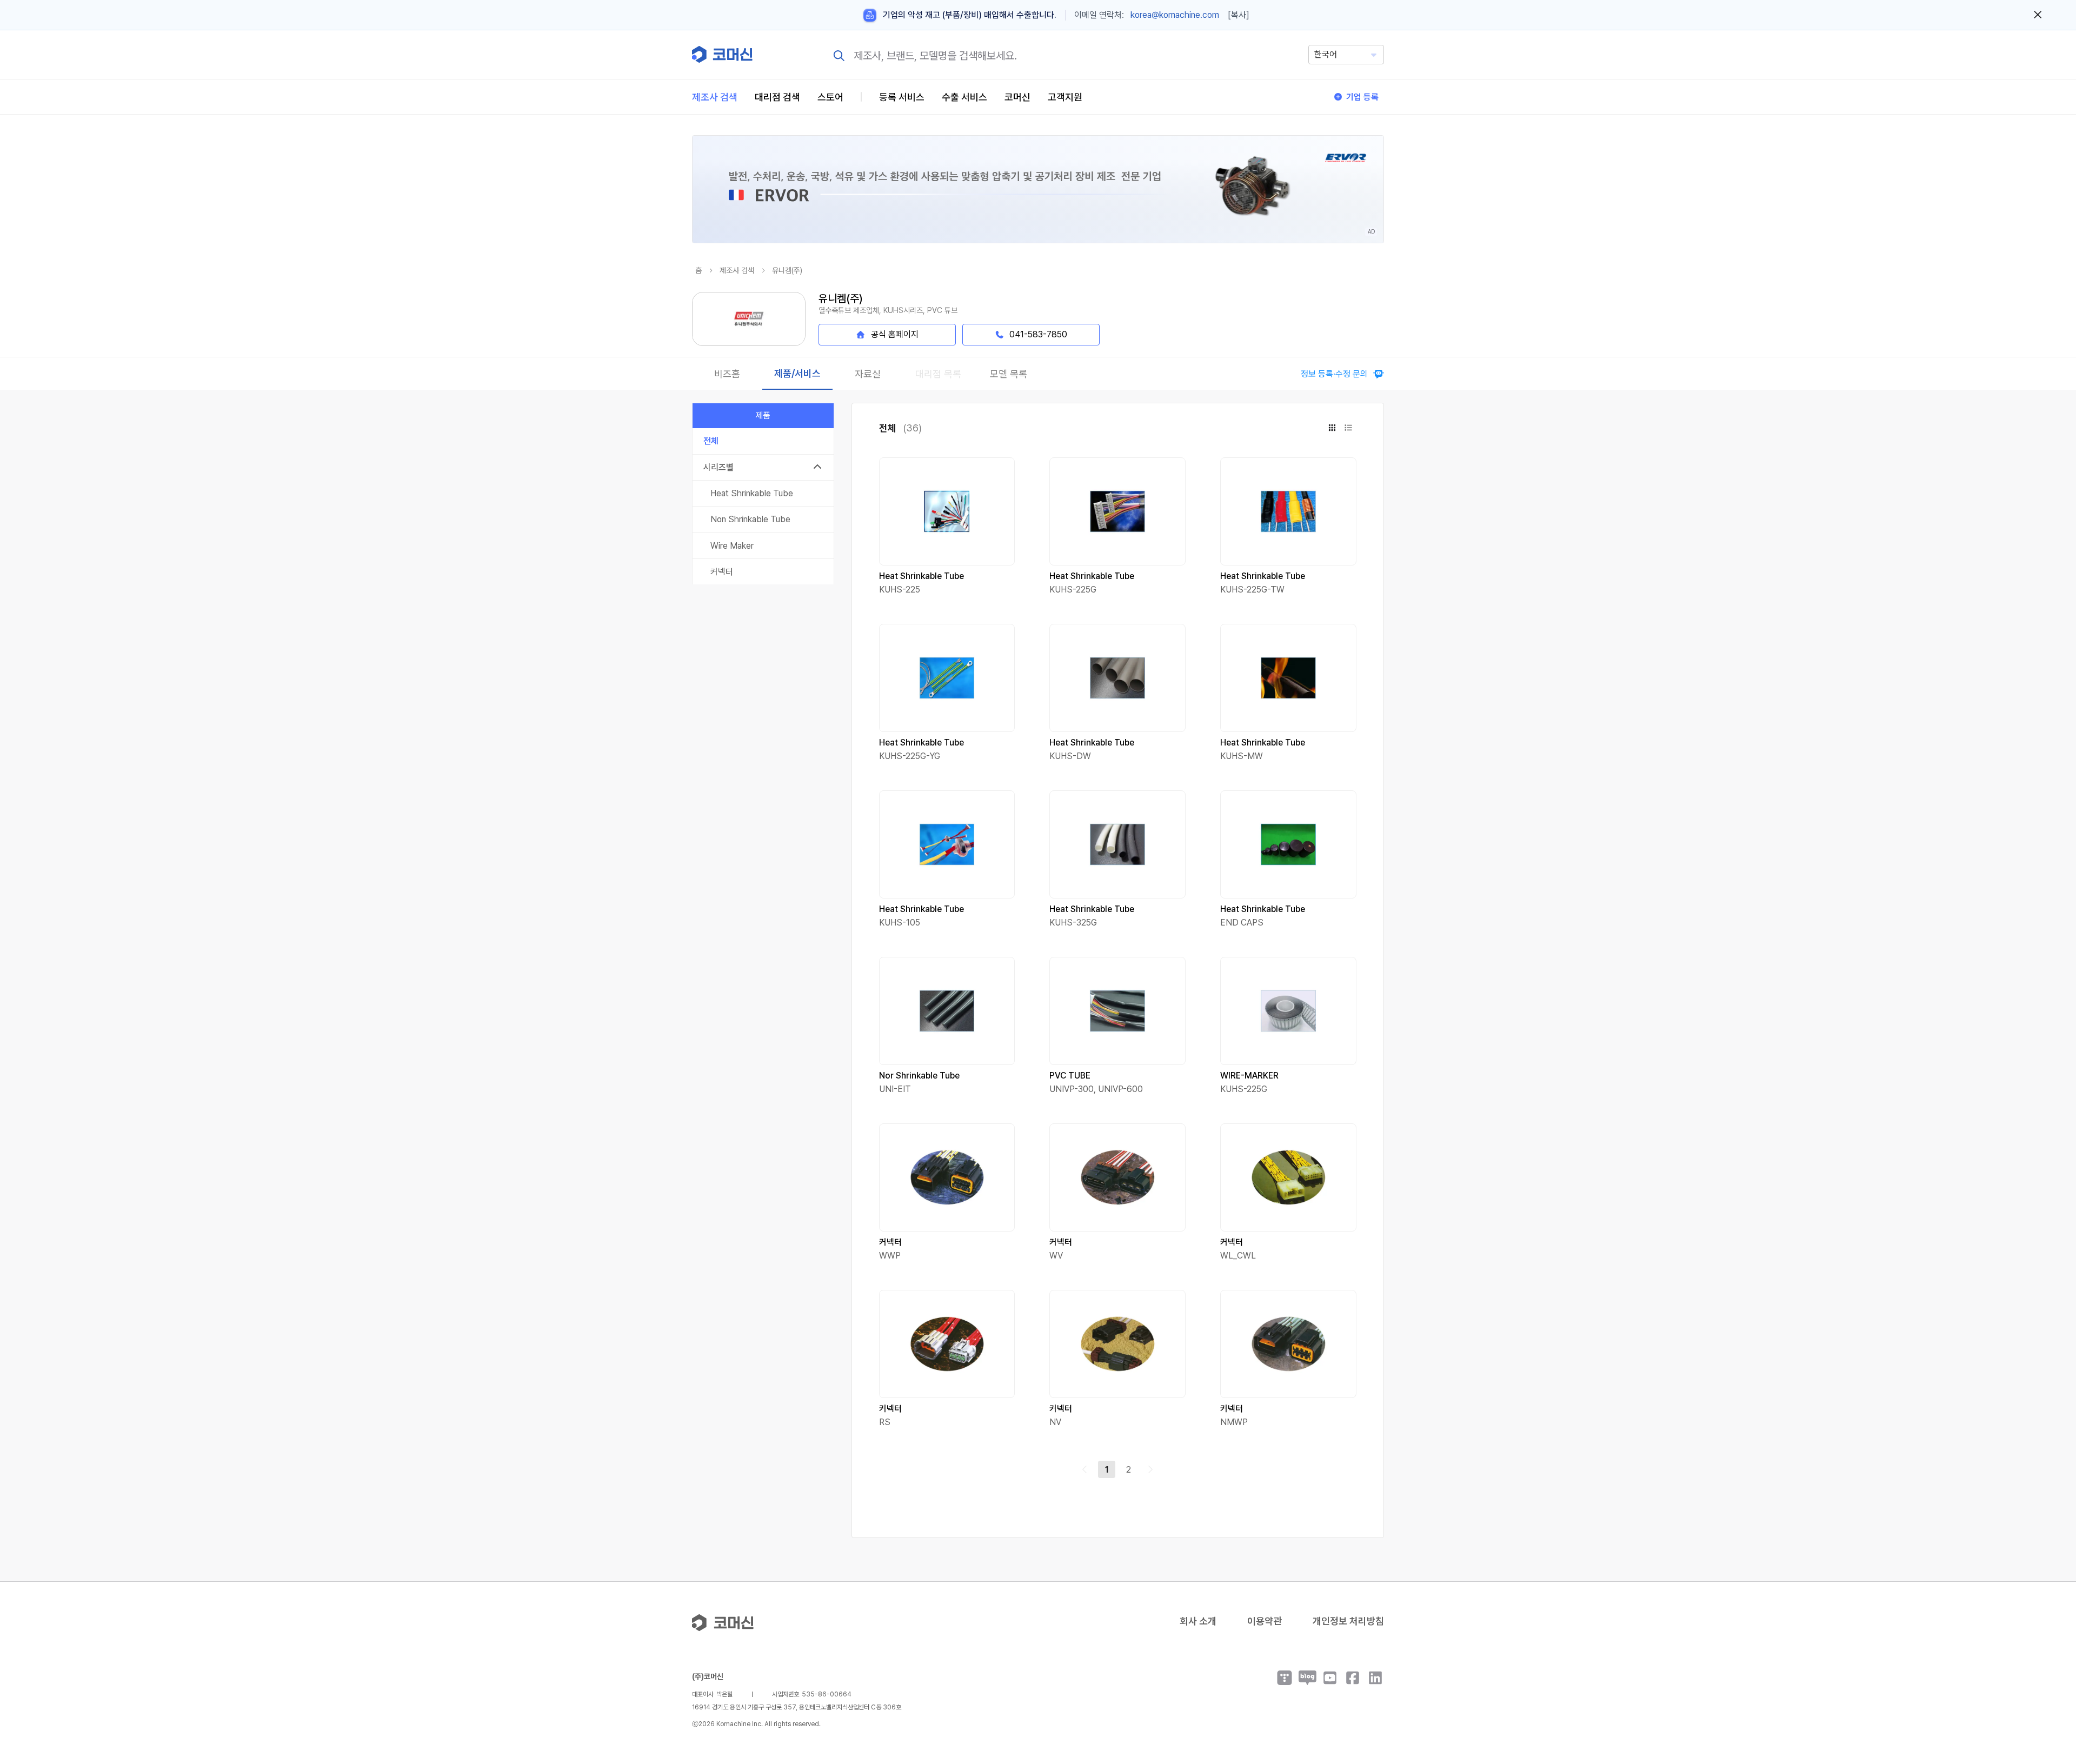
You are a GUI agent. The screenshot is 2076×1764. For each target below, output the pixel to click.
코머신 (1017, 97)
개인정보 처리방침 (1348, 1621)
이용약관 (1265, 1621)
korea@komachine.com (1175, 15)
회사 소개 (1198, 1621)
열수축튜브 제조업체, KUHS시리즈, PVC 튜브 (888, 310)
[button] (2047, 1672)
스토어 (830, 97)
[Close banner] (2038, 15)
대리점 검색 (777, 97)
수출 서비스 (964, 97)
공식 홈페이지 (895, 334)
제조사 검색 (715, 97)
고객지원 (1065, 97)
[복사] (1239, 15)
